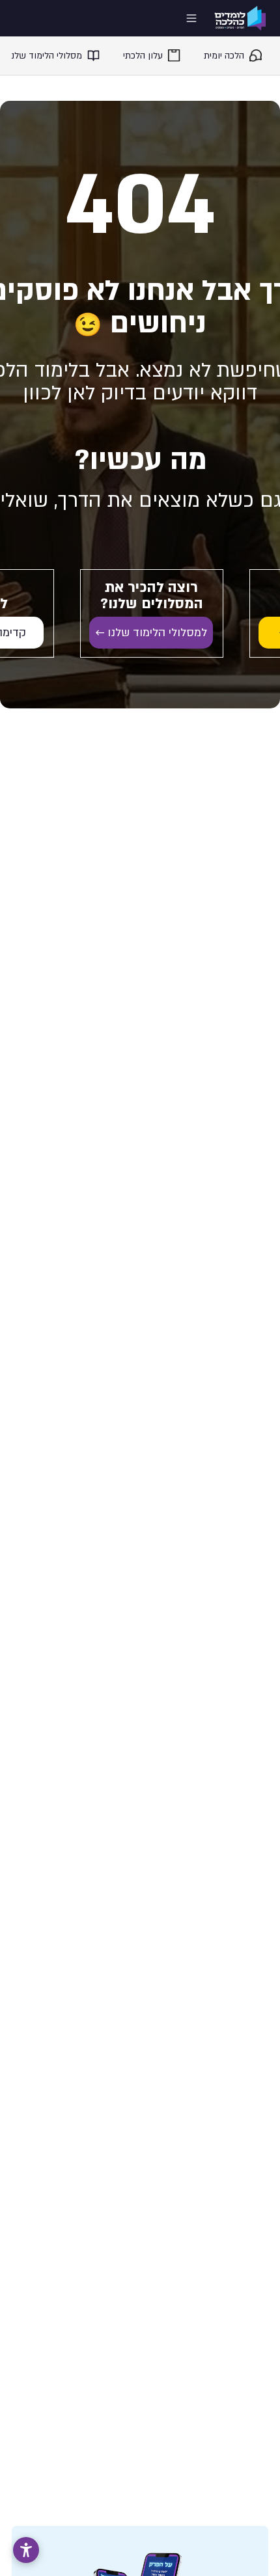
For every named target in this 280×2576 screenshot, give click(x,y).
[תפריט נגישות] (26, 2550)
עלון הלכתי (143, 56)
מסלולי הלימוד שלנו (45, 56)
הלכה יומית (224, 56)
